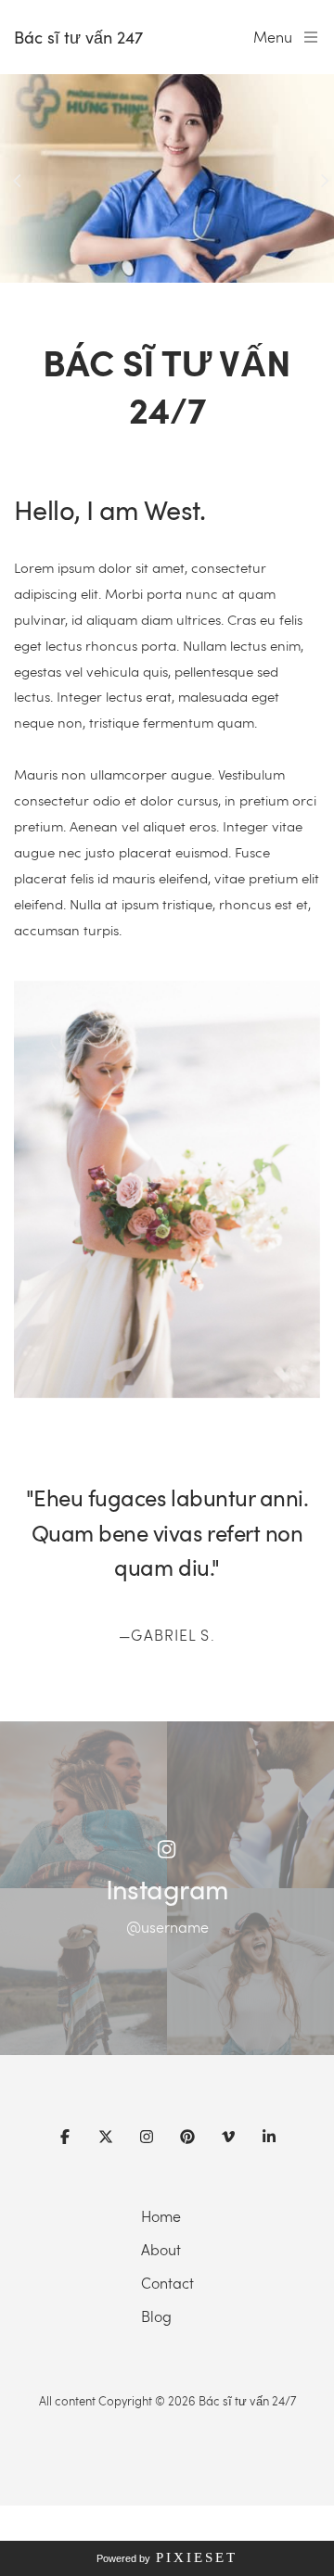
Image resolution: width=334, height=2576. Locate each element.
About (161, 2249)
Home (161, 2216)
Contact (167, 2283)
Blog (156, 2316)
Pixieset (197, 2557)
